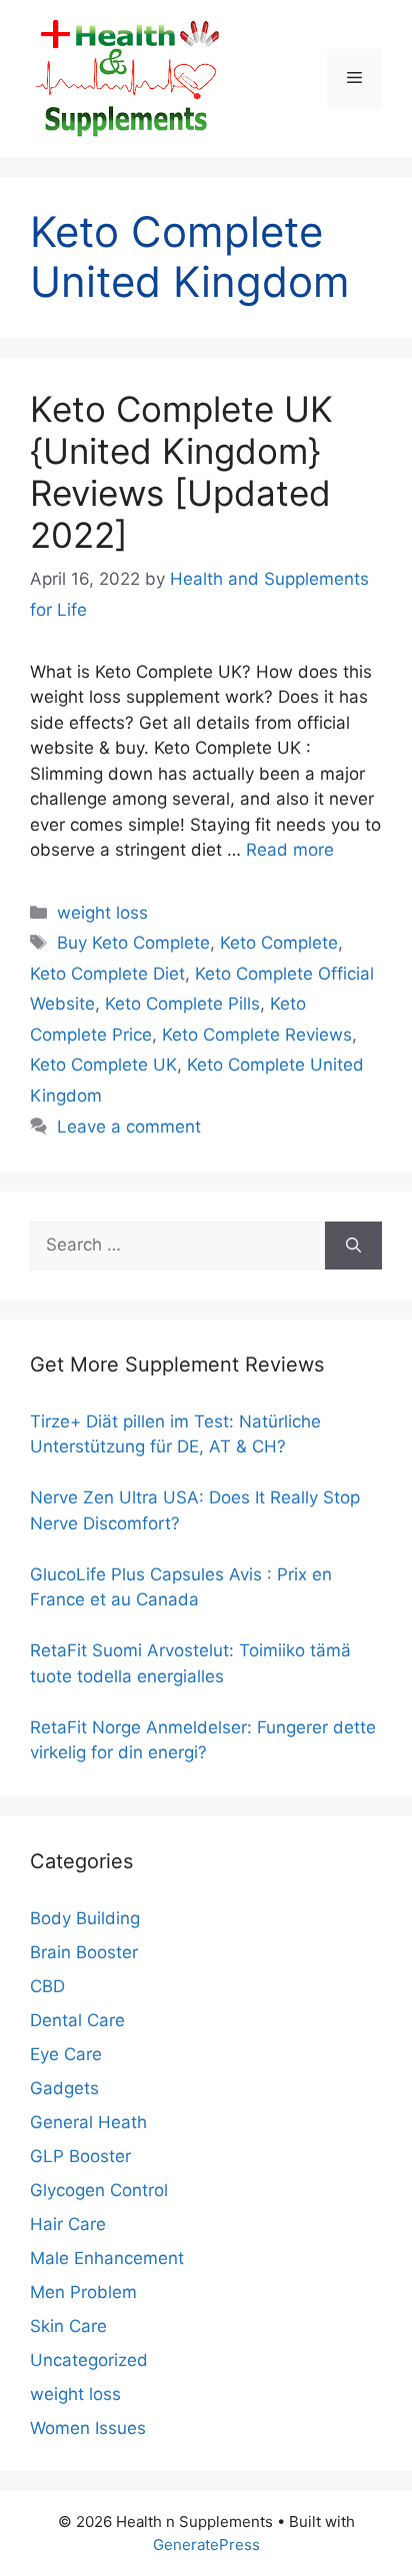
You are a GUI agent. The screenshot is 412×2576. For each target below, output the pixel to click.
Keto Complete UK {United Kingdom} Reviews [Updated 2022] (181, 472)
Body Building (85, 1918)
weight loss (102, 913)
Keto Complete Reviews (257, 1035)
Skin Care (68, 2326)
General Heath (88, 2122)
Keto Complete (279, 943)
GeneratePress (206, 2545)
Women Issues (88, 2428)
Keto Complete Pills (182, 1004)
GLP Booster (80, 2156)
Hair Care (68, 2224)
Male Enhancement (107, 2258)
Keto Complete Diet (107, 974)
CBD (47, 1986)
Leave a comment (129, 1127)
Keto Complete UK (103, 1065)
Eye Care (66, 2054)
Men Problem (83, 2292)
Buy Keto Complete (133, 943)
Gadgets (64, 2088)
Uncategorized (89, 2360)
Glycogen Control (99, 2190)
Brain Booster (84, 1952)
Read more (290, 850)
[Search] (353, 1246)
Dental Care (77, 2020)
